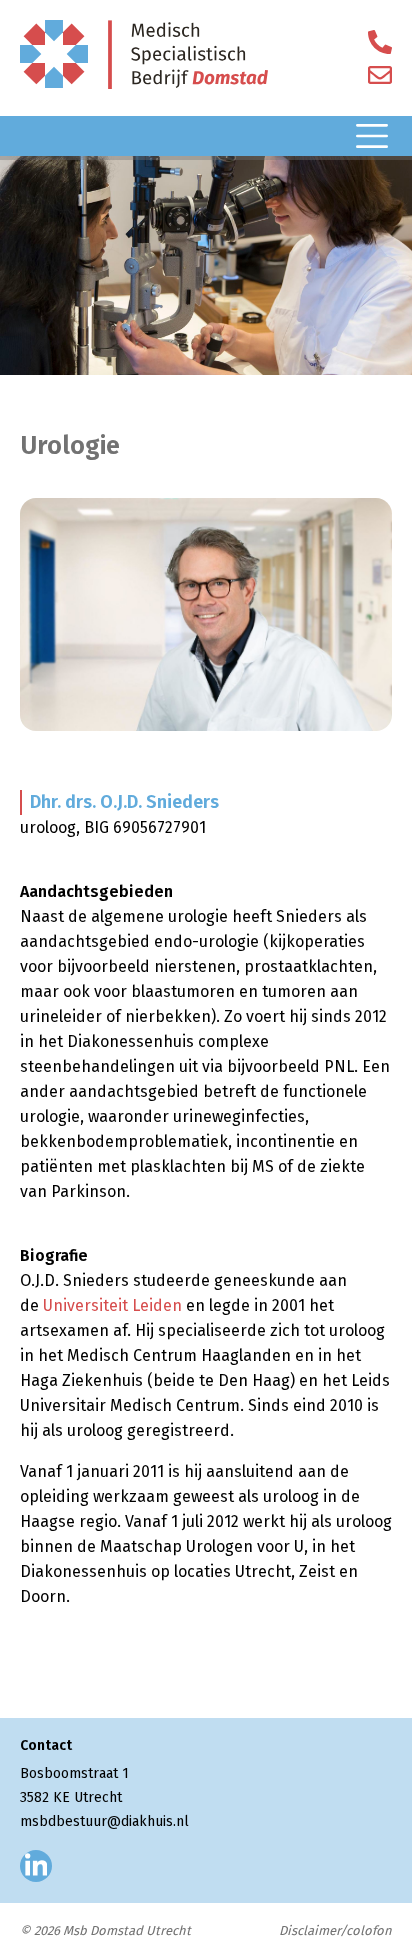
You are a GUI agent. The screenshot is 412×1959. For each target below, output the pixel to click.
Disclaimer (309, 1930)
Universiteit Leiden (112, 1305)
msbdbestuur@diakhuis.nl (104, 1821)
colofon (369, 1930)
